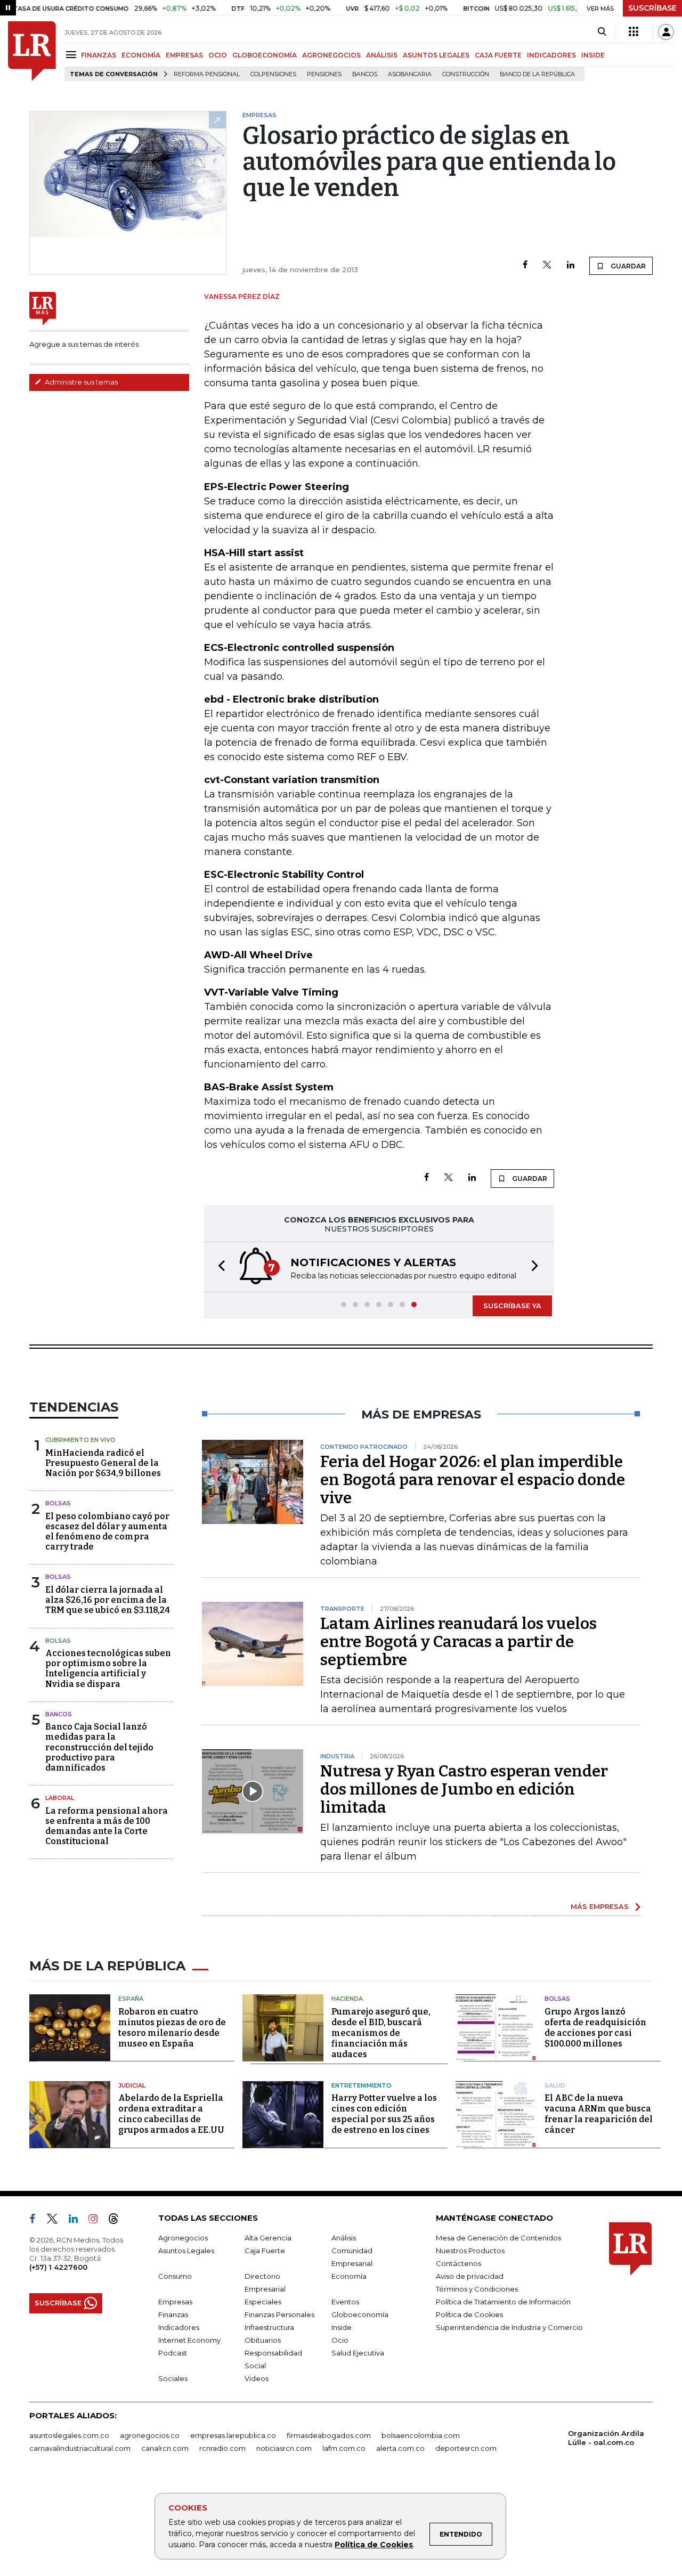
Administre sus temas (80, 382)
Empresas (175, 2302)
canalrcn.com (165, 2448)
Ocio (340, 2340)
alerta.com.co (400, 2448)
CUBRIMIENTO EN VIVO (80, 1440)
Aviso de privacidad (470, 2276)
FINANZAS (99, 55)
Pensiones (324, 74)
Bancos (365, 74)
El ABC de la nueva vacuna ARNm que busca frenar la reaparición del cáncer (599, 2114)
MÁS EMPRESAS (600, 1906)
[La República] (32, 51)
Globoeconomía (360, 2314)
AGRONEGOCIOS (331, 55)
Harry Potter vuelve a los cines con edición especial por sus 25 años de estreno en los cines (384, 2114)
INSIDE (593, 55)
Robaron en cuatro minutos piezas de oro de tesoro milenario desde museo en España (172, 2028)
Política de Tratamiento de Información (503, 2302)
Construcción (466, 74)
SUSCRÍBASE (652, 8)
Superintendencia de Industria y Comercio (509, 2327)
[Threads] (118, 2221)
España (131, 1999)
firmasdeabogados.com (329, 2435)
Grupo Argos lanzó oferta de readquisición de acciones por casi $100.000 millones (595, 2028)
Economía (349, 2276)
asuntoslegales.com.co (69, 2435)
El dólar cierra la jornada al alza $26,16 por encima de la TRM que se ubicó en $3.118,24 (108, 1600)
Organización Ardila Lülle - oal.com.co (606, 2438)
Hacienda (347, 1999)
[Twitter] (547, 266)
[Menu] (73, 55)
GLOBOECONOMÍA (265, 55)
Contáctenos (458, 2263)
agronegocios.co (150, 2435)
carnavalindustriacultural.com (80, 2448)
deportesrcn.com (466, 2448)
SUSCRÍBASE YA (512, 1306)
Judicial (132, 2085)
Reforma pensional (207, 74)
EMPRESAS (184, 55)
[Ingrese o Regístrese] (666, 32)
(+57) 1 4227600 (58, 2267)
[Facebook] (525, 266)
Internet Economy (189, 2340)
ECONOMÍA (141, 55)
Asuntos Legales (186, 2251)
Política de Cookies (374, 2545)
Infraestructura (269, 2327)
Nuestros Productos (470, 2251)
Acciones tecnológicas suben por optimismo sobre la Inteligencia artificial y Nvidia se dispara (108, 1669)
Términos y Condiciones (477, 2289)
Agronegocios (183, 2238)
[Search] (602, 32)
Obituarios (263, 2340)
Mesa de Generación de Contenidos (498, 2238)
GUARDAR (627, 266)
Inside (342, 2327)
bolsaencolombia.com (421, 2435)
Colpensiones (273, 74)
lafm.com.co (344, 2448)
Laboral (60, 1798)
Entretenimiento (362, 2085)
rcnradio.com (222, 2448)
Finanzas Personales (279, 2314)
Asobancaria (410, 74)
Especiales (263, 2302)
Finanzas (173, 2314)
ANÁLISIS (382, 55)
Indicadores (179, 2327)
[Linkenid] (78, 2221)
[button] (218, 1267)
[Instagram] (97, 2221)
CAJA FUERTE (498, 55)
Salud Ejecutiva (358, 2353)
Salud (555, 2085)
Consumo (175, 2276)
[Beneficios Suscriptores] (634, 32)
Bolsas (58, 1503)
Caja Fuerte (265, 2251)
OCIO (218, 55)
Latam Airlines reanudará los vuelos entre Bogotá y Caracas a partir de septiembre (458, 1642)
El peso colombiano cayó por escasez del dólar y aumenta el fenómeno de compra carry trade (107, 1532)
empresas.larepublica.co (233, 2435)
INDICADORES (551, 55)
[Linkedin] (571, 266)
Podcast (173, 2353)
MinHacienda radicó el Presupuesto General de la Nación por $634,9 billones (103, 1463)
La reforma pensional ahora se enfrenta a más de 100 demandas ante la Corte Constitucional (107, 1826)
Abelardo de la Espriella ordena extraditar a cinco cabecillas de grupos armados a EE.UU (171, 2114)
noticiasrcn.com (284, 2448)
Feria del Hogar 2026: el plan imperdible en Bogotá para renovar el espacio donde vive (473, 1480)
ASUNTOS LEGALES (436, 55)
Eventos (345, 2302)
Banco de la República (537, 74)
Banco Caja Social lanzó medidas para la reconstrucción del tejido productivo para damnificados (99, 1747)
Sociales (173, 2378)
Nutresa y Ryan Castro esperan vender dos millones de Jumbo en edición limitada (464, 1789)
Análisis (344, 2238)
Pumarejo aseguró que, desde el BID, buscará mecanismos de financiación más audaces (381, 2033)
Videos (257, 2378)
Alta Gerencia (268, 2238)
